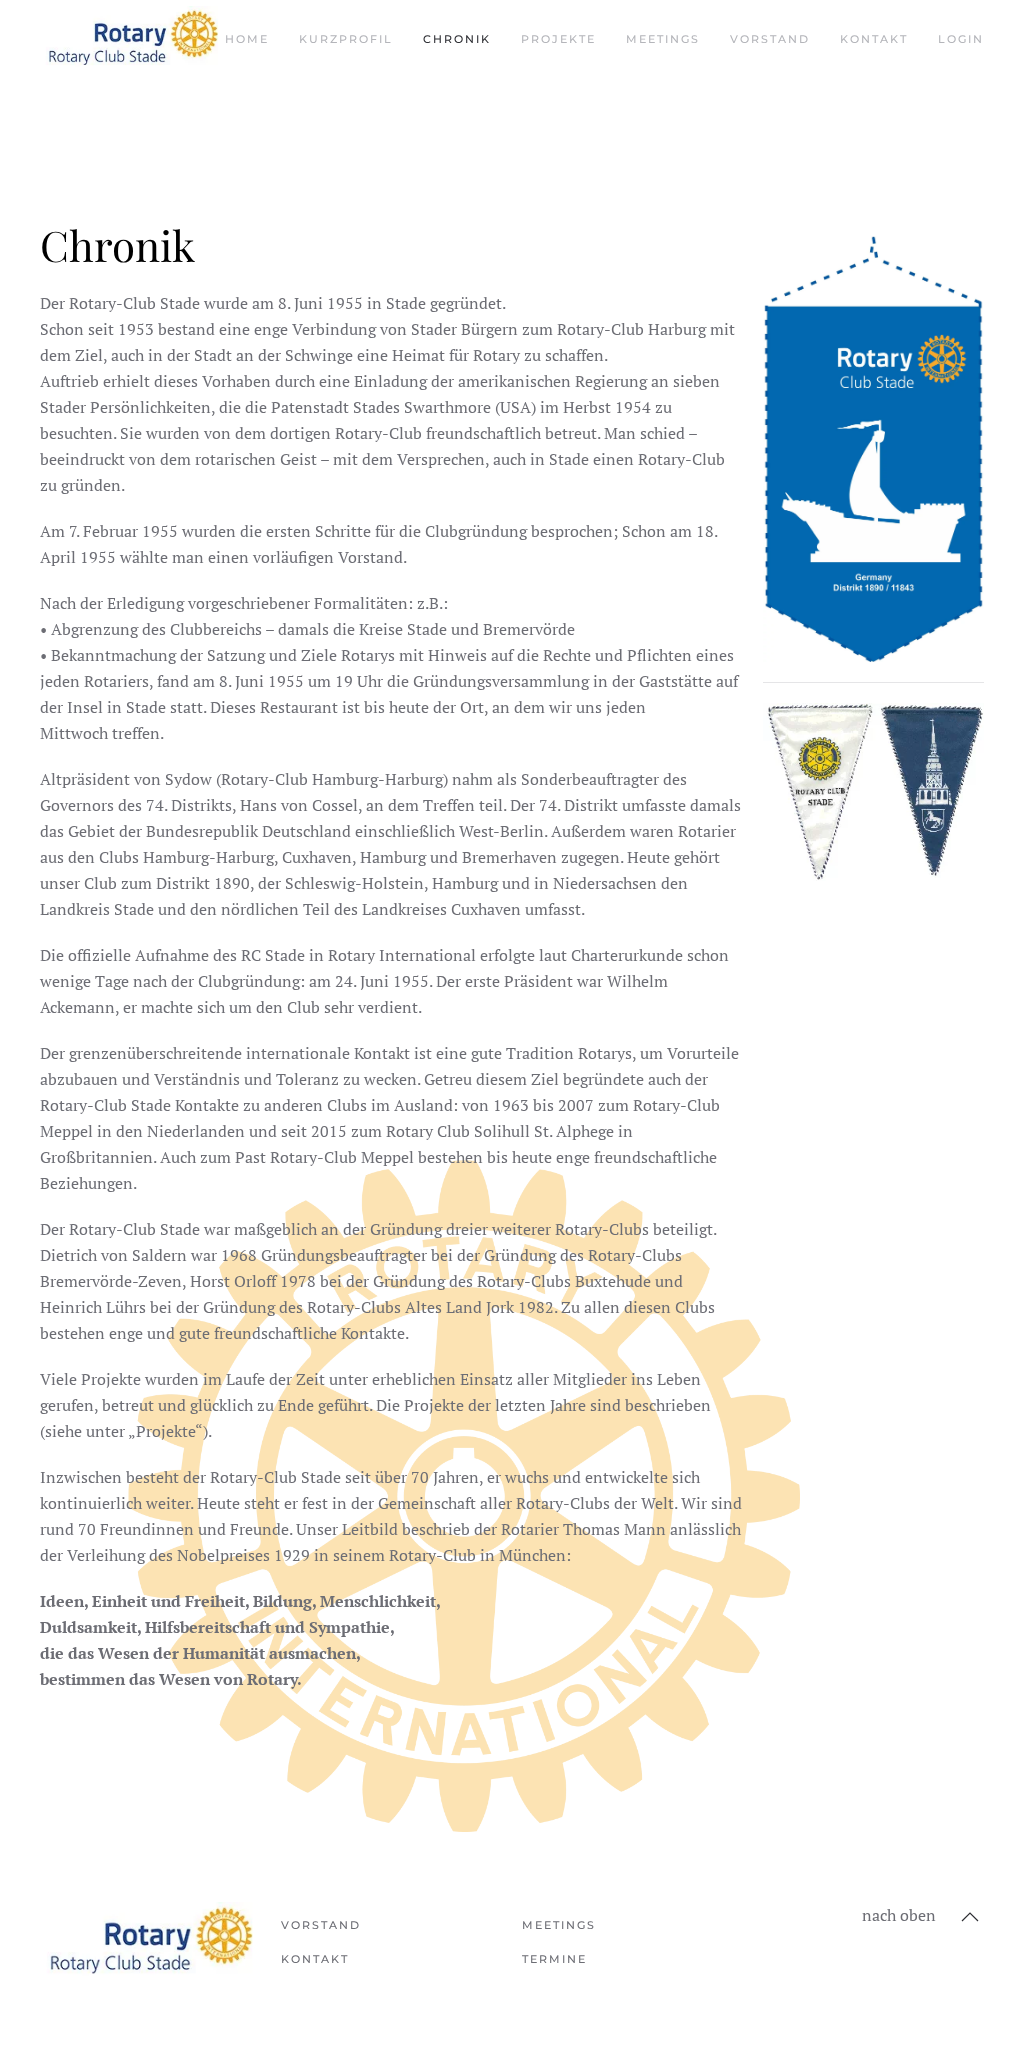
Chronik (457, 39)
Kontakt (315, 1959)
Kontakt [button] (874, 39)
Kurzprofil (346, 39)
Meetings (663, 39)
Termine (554, 1959)
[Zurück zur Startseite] (132, 40)
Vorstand (770, 39)
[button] (970, 1917)
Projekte (558, 39)
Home (247, 39)
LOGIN (961, 39)
